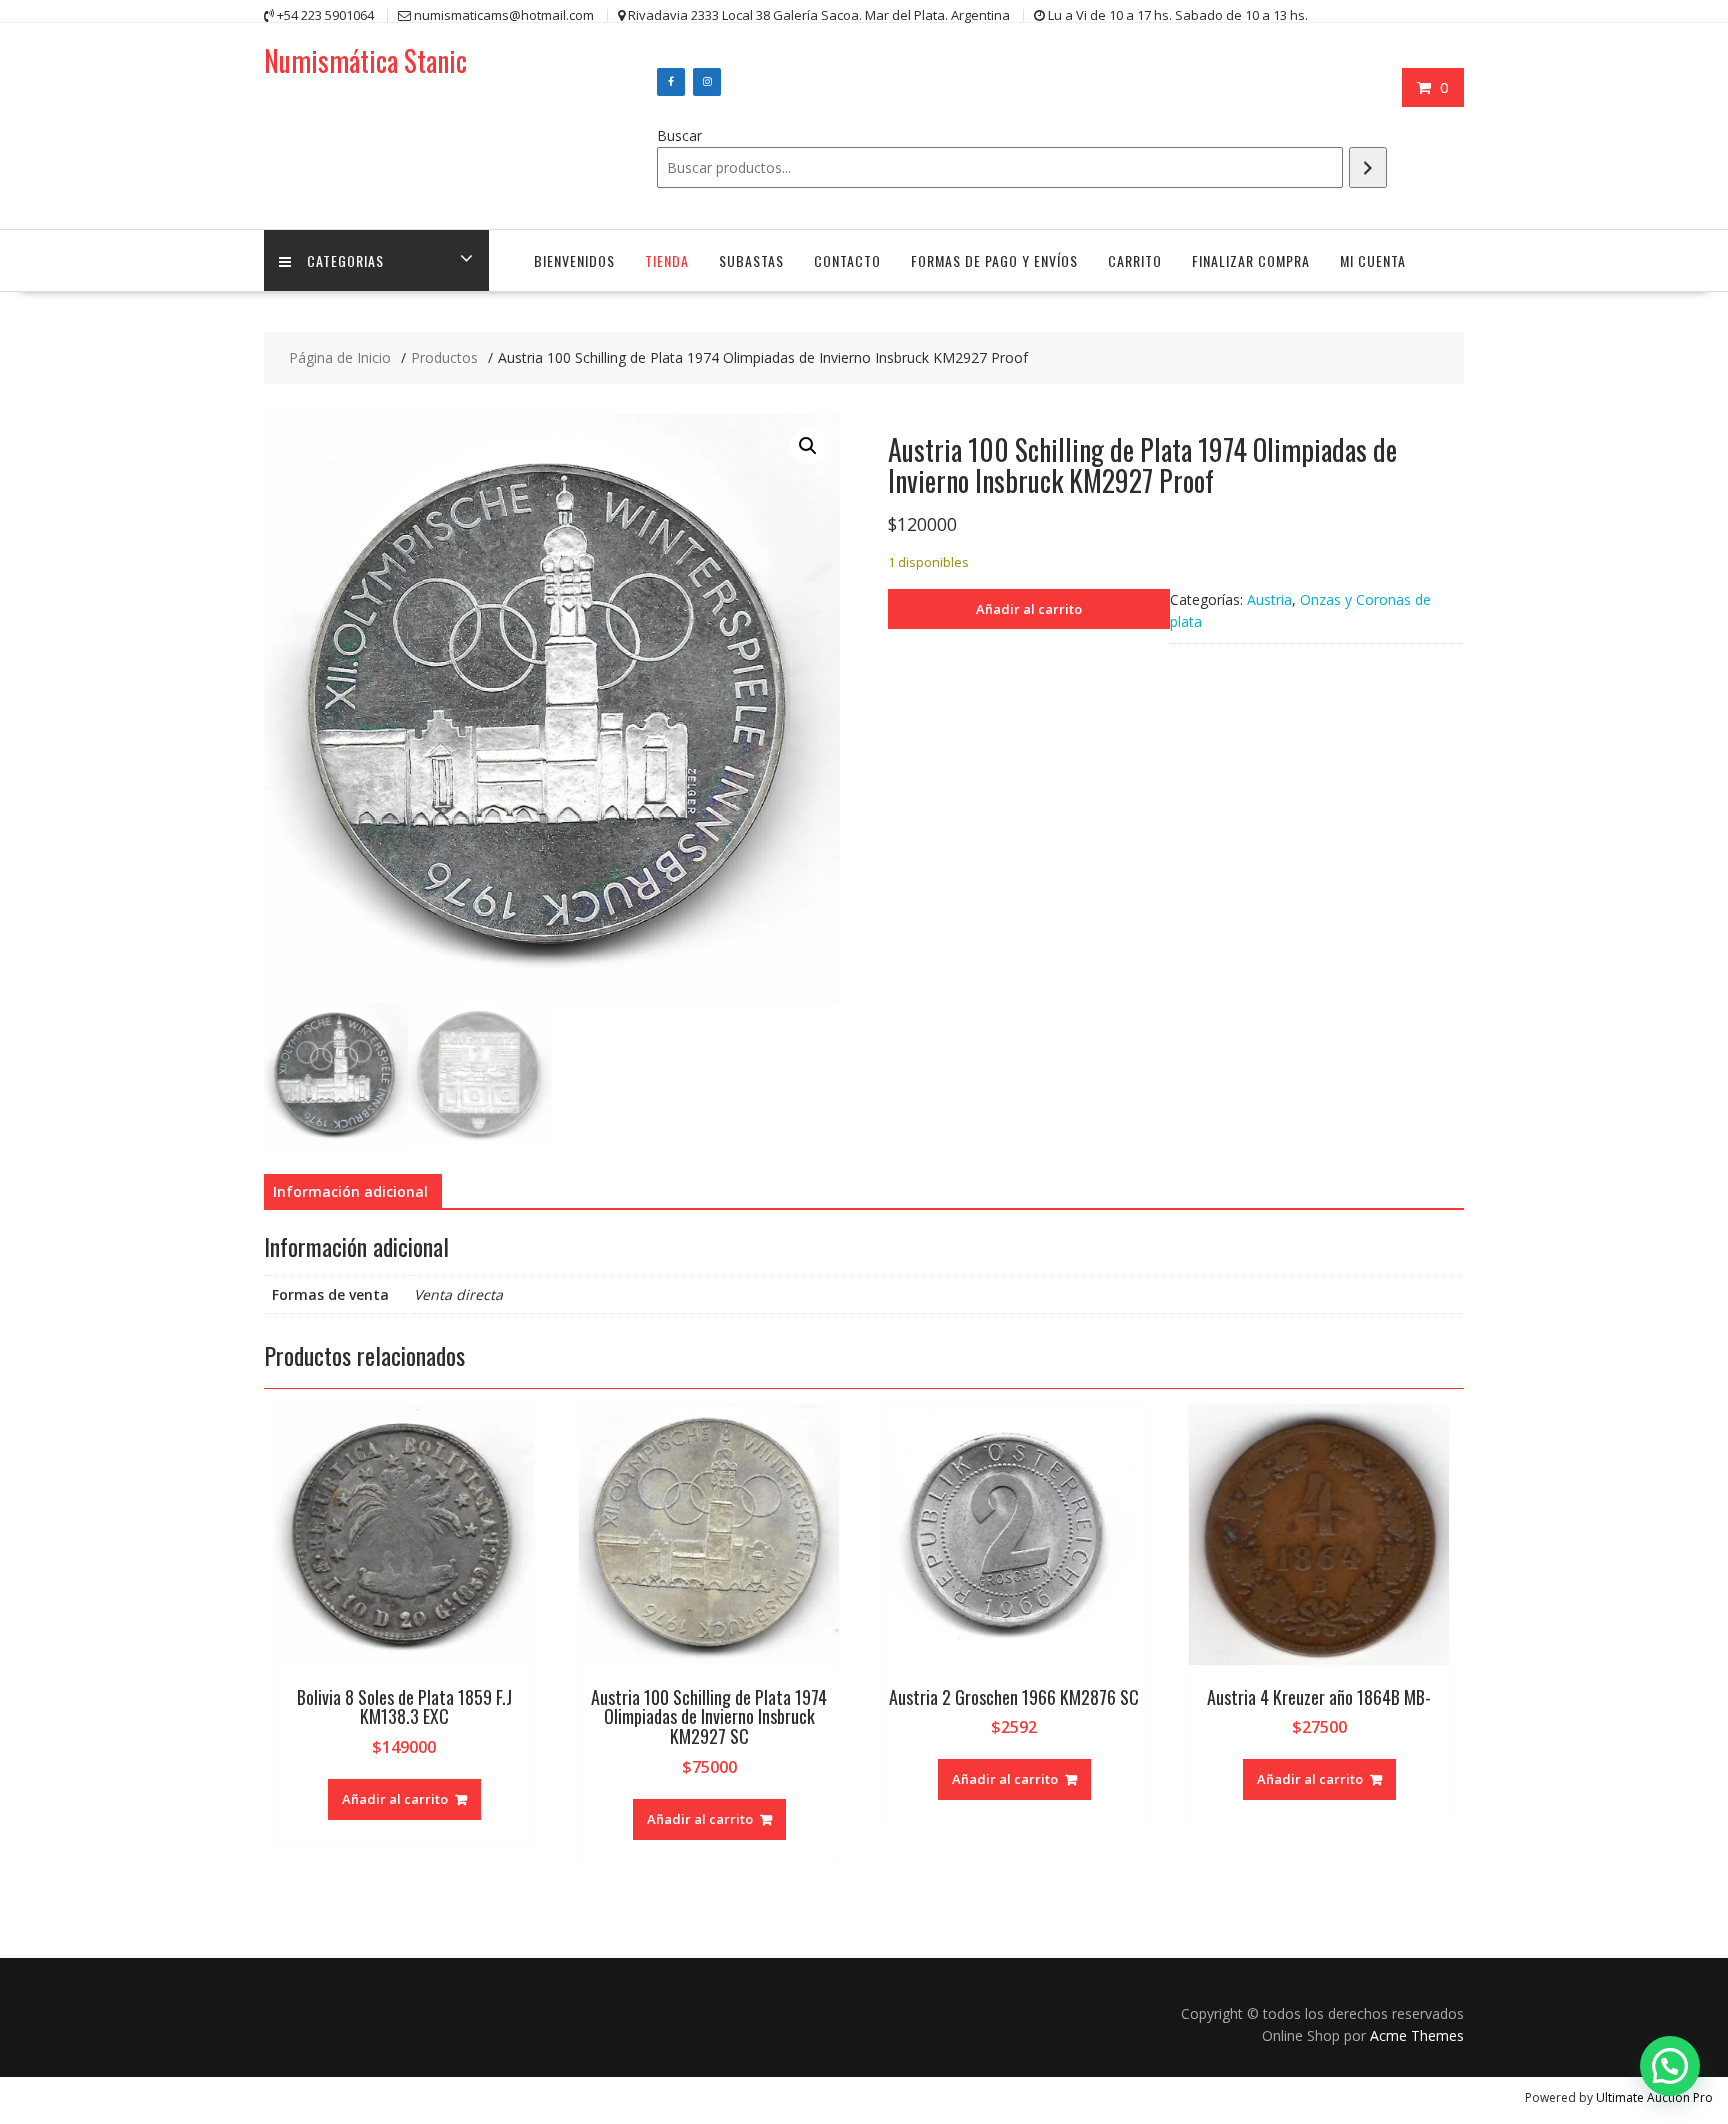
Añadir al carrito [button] (395, 1799)
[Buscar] (1368, 167)
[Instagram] (707, 82)
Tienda (667, 260)
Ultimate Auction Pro (1654, 2097)
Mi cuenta (1373, 260)
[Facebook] (671, 82)
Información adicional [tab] (350, 1191)
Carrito (1135, 260)
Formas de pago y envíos (994, 260)
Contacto (847, 260)
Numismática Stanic (365, 60)
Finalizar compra (1251, 260)
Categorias (345, 260)
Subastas (751, 260)
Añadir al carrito (1029, 609)
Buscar (679, 135)
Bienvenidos (574, 260)
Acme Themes (1417, 2035)
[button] (808, 446)
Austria (1269, 599)
